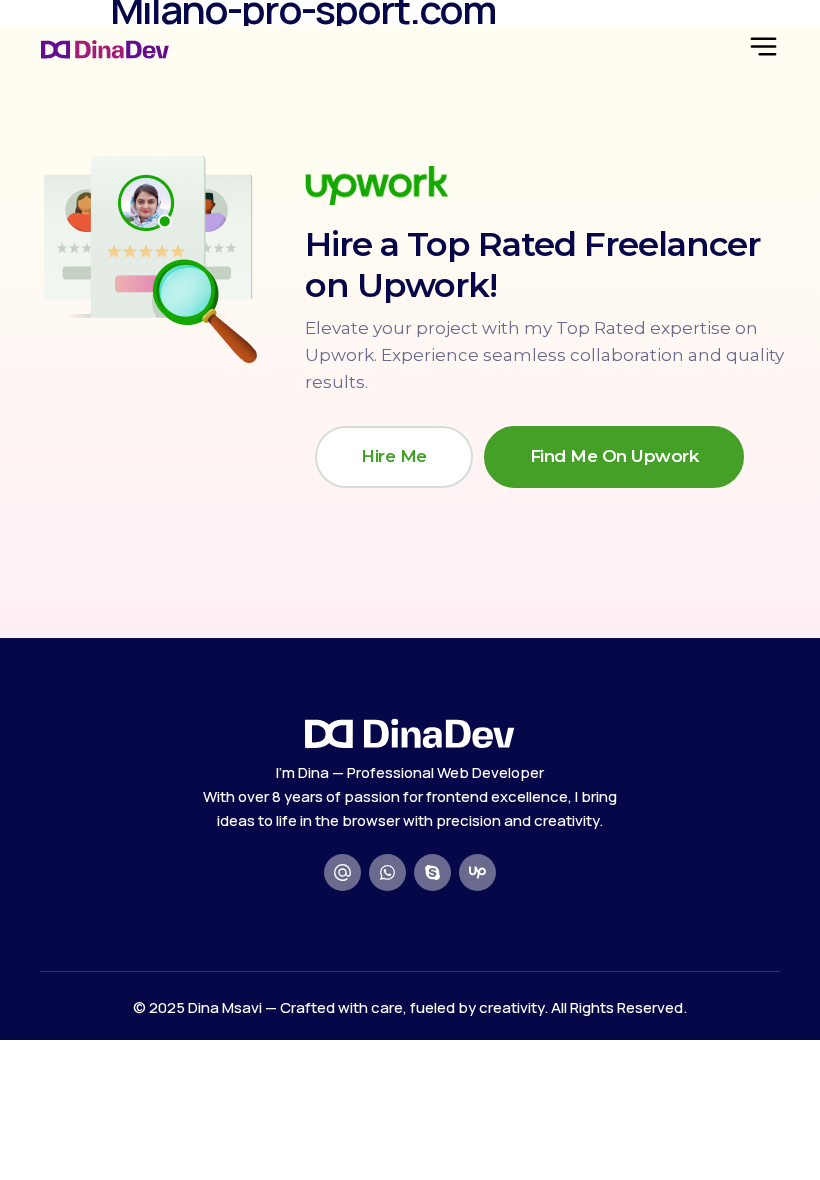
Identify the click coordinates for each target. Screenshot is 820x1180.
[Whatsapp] (387, 872)
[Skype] (432, 872)
